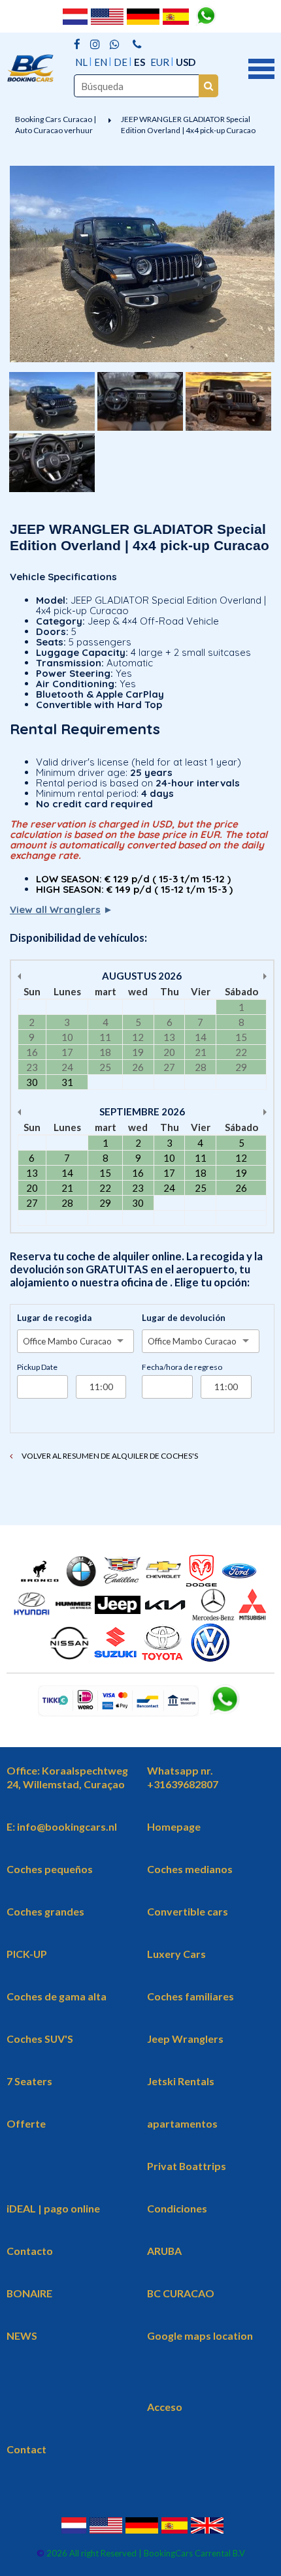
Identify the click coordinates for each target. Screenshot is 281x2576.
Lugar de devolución (184, 1318)
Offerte (26, 2123)
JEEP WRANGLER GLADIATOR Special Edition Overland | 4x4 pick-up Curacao (188, 125)
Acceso (165, 2407)
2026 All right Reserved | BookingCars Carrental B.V (145, 2553)
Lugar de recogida (54, 1318)
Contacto (30, 2251)
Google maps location (200, 2335)
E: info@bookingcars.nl (62, 1826)
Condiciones (177, 2208)
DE (121, 62)
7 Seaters (29, 2081)
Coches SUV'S (40, 2039)
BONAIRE (29, 2293)
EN (101, 62)
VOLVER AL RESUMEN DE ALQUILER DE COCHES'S (109, 1456)
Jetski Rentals (181, 2081)
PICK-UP (27, 1954)
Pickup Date (37, 1367)
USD (186, 62)
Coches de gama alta (57, 1996)
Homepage (174, 1826)
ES (140, 62)
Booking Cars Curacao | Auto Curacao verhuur (56, 125)
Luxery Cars (176, 1954)
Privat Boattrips (187, 2166)
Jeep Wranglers (185, 2039)
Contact (26, 2449)
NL (81, 62)
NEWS (22, 2335)
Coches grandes (45, 1911)
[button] (261, 67)
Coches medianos (190, 1869)
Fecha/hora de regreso (182, 1367)
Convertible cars (188, 1911)
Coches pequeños (50, 1869)
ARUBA (164, 2251)
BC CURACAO (181, 2293)
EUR (160, 62)
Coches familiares (190, 1996)
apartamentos (182, 2123)
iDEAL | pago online (53, 2208)
